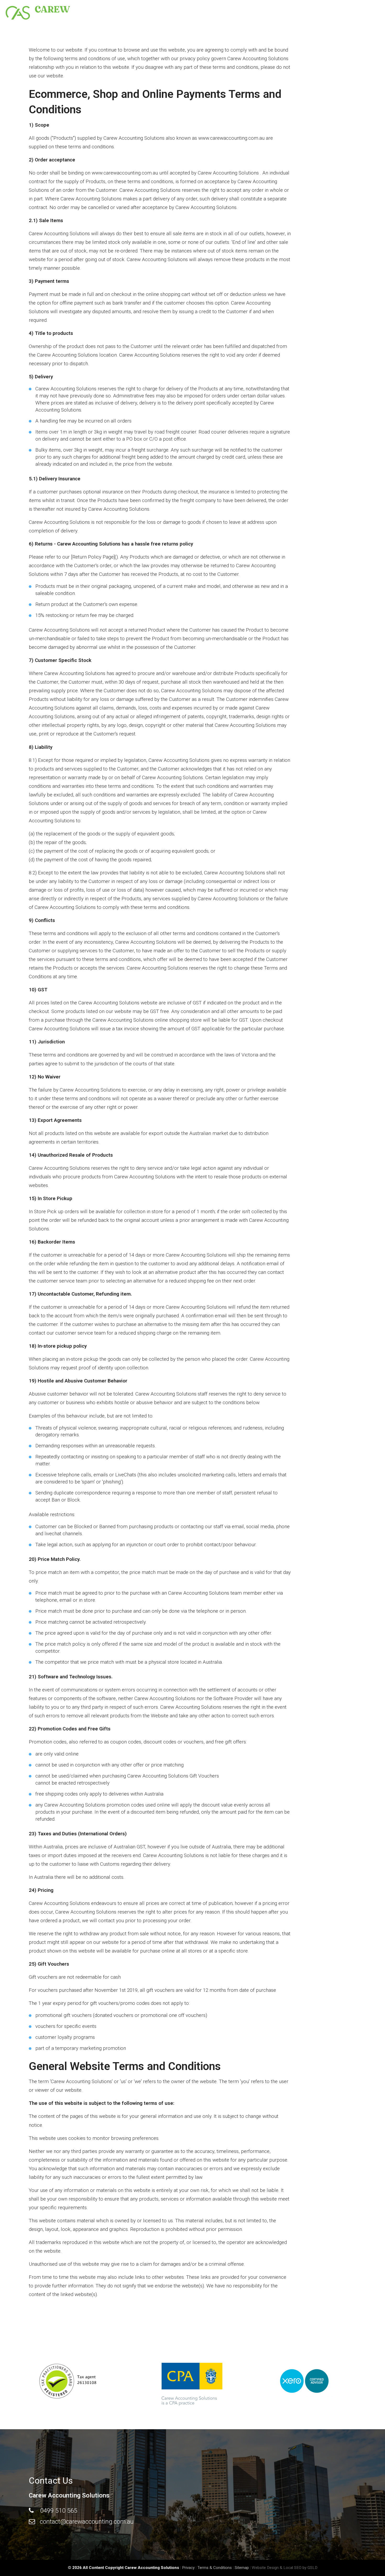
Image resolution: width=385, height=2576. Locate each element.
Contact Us (326, 10)
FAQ (300, 10)
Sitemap (242, 2568)
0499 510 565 (59, 2511)
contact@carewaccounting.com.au (87, 2522)
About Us (237, 10)
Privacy (188, 2568)
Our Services (272, 10)
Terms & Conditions (215, 2568)
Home (211, 10)
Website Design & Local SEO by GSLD (285, 2568)
